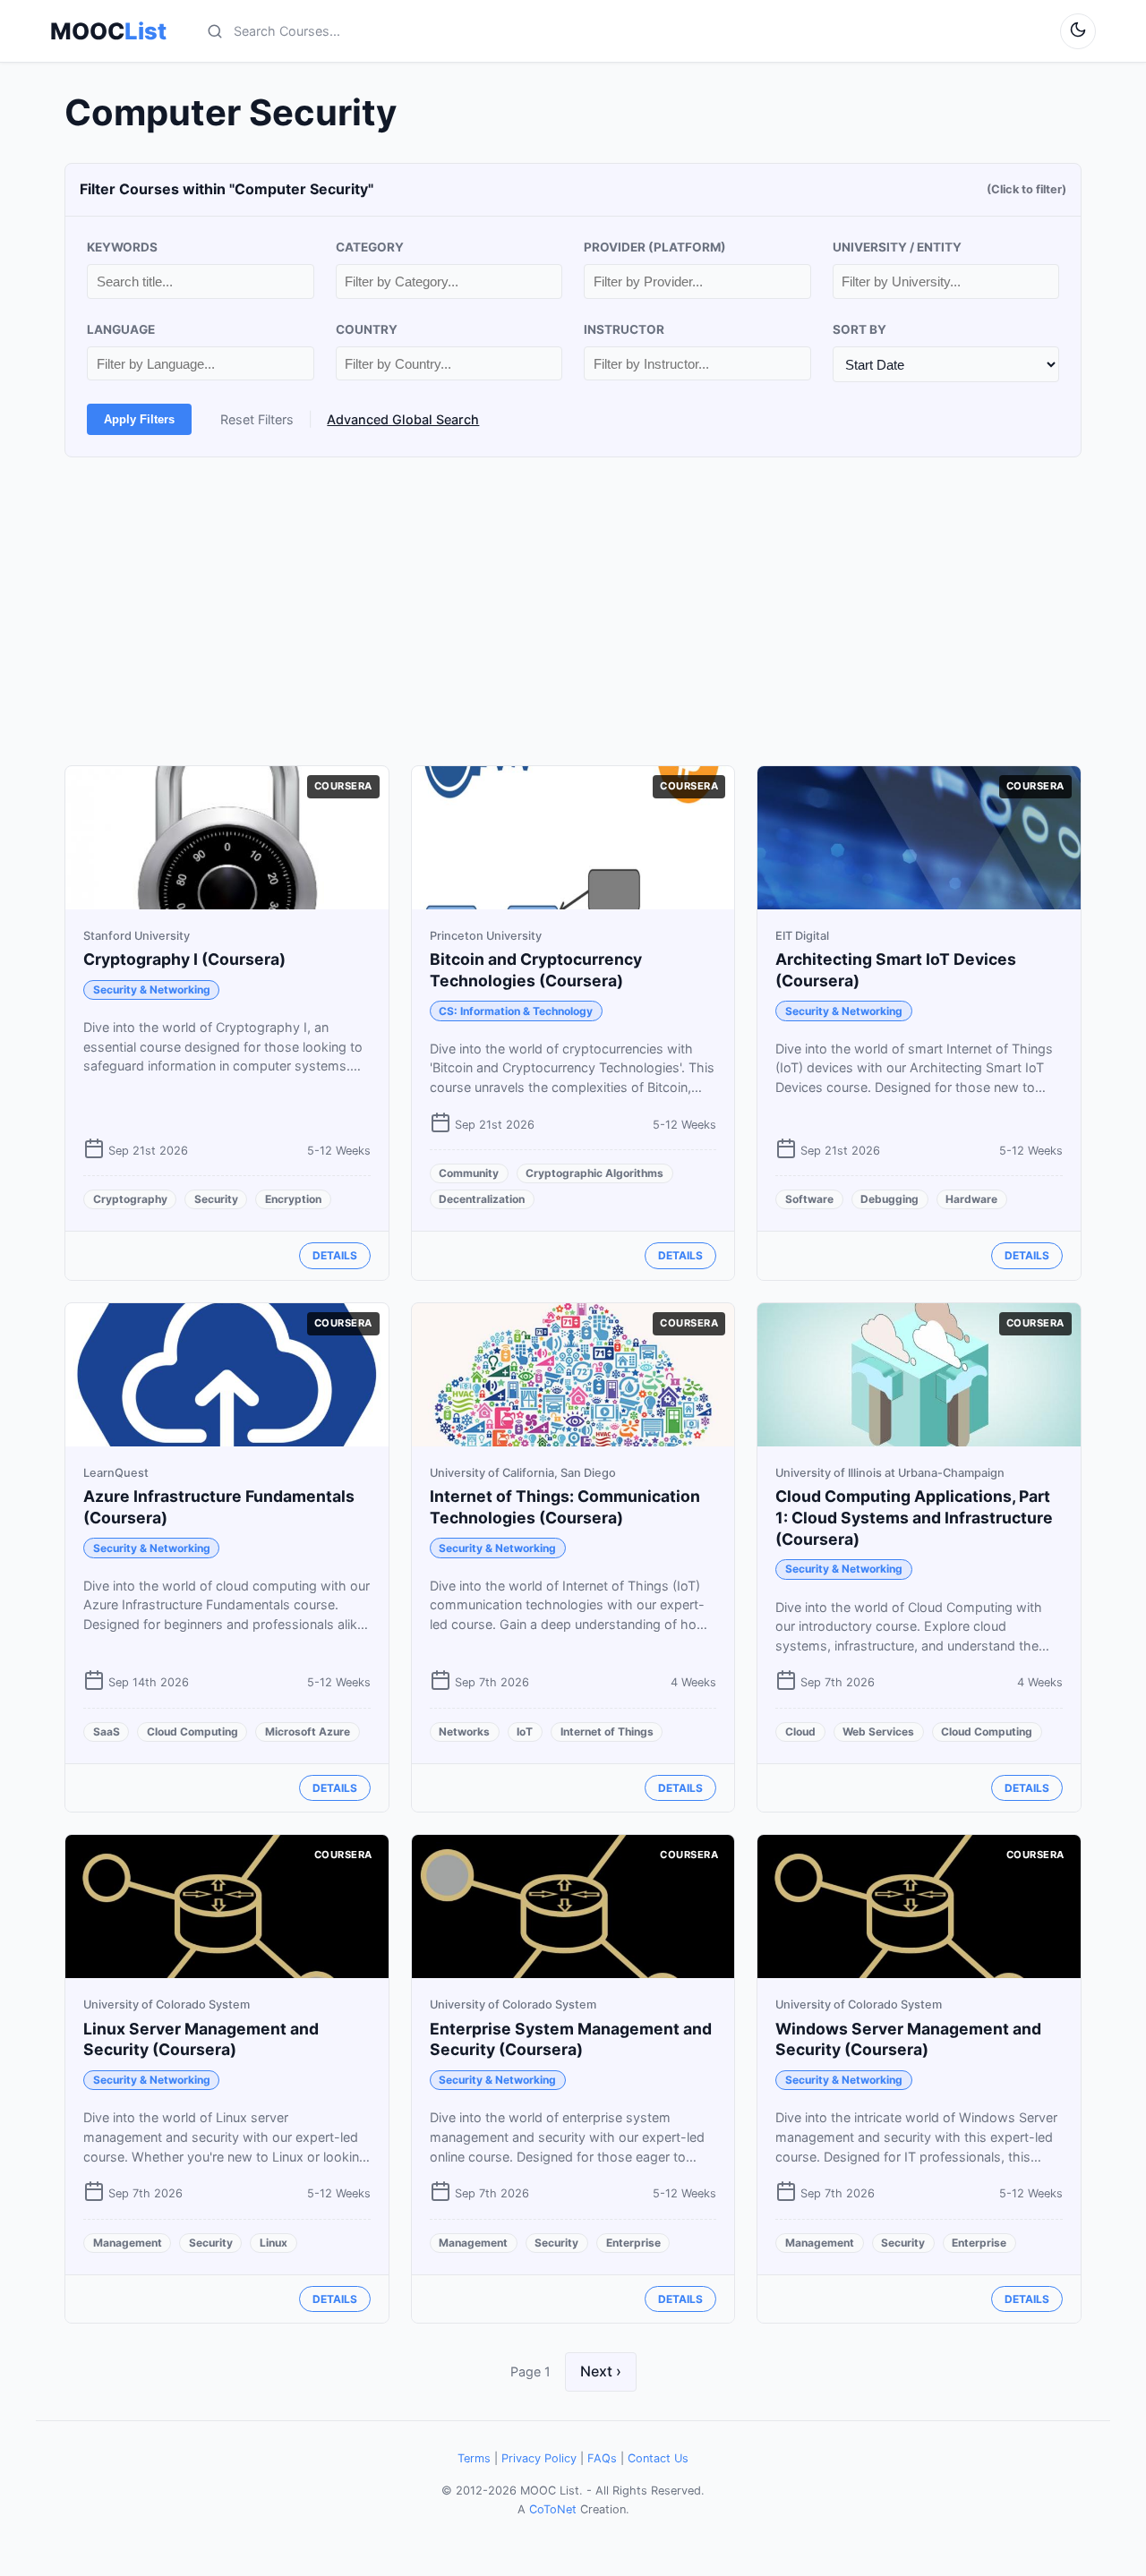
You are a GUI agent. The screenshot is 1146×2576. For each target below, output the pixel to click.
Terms (474, 2458)
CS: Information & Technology (516, 1011)
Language (121, 329)
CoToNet (553, 2509)
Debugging (889, 1199)
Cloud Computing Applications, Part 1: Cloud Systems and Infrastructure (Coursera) (914, 1518)
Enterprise (633, 2243)
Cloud (800, 1732)
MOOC (108, 31)
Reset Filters (257, 419)
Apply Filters (139, 419)
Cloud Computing (192, 1732)
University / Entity (897, 247)
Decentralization (482, 1199)
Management (128, 2243)
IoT (525, 1732)
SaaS (107, 1732)
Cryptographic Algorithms (594, 1173)
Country (367, 329)
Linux (274, 2243)
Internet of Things (607, 1732)
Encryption (293, 1199)
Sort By (859, 329)
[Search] (215, 31)
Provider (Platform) (655, 247)
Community (469, 1173)
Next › (601, 2371)
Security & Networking (152, 989)
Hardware (971, 1199)
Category (370, 247)
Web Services (878, 1732)
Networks (464, 1732)
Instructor (624, 329)
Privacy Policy (539, 2458)
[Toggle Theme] (1078, 31)
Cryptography (130, 1199)
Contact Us (658, 2458)
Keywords (122, 247)
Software (809, 1199)
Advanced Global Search (403, 419)
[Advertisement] (573, 611)
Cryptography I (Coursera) (184, 959)
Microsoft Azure (308, 1732)
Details (335, 1255)
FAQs (602, 2458)
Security (216, 1199)
